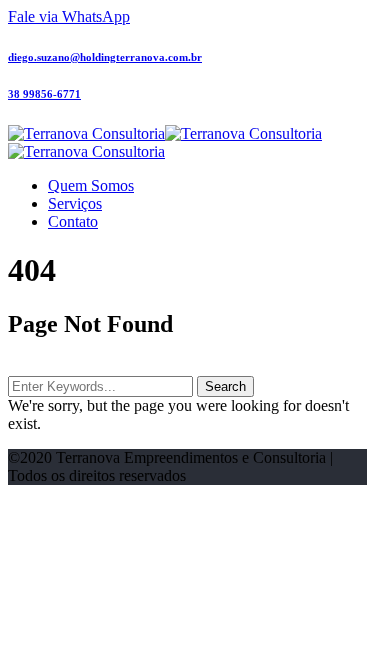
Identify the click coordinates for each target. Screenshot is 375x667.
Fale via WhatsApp (69, 16)
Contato (73, 221)
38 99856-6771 (44, 94)
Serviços (75, 203)
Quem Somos (91, 185)
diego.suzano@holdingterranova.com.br (105, 57)
